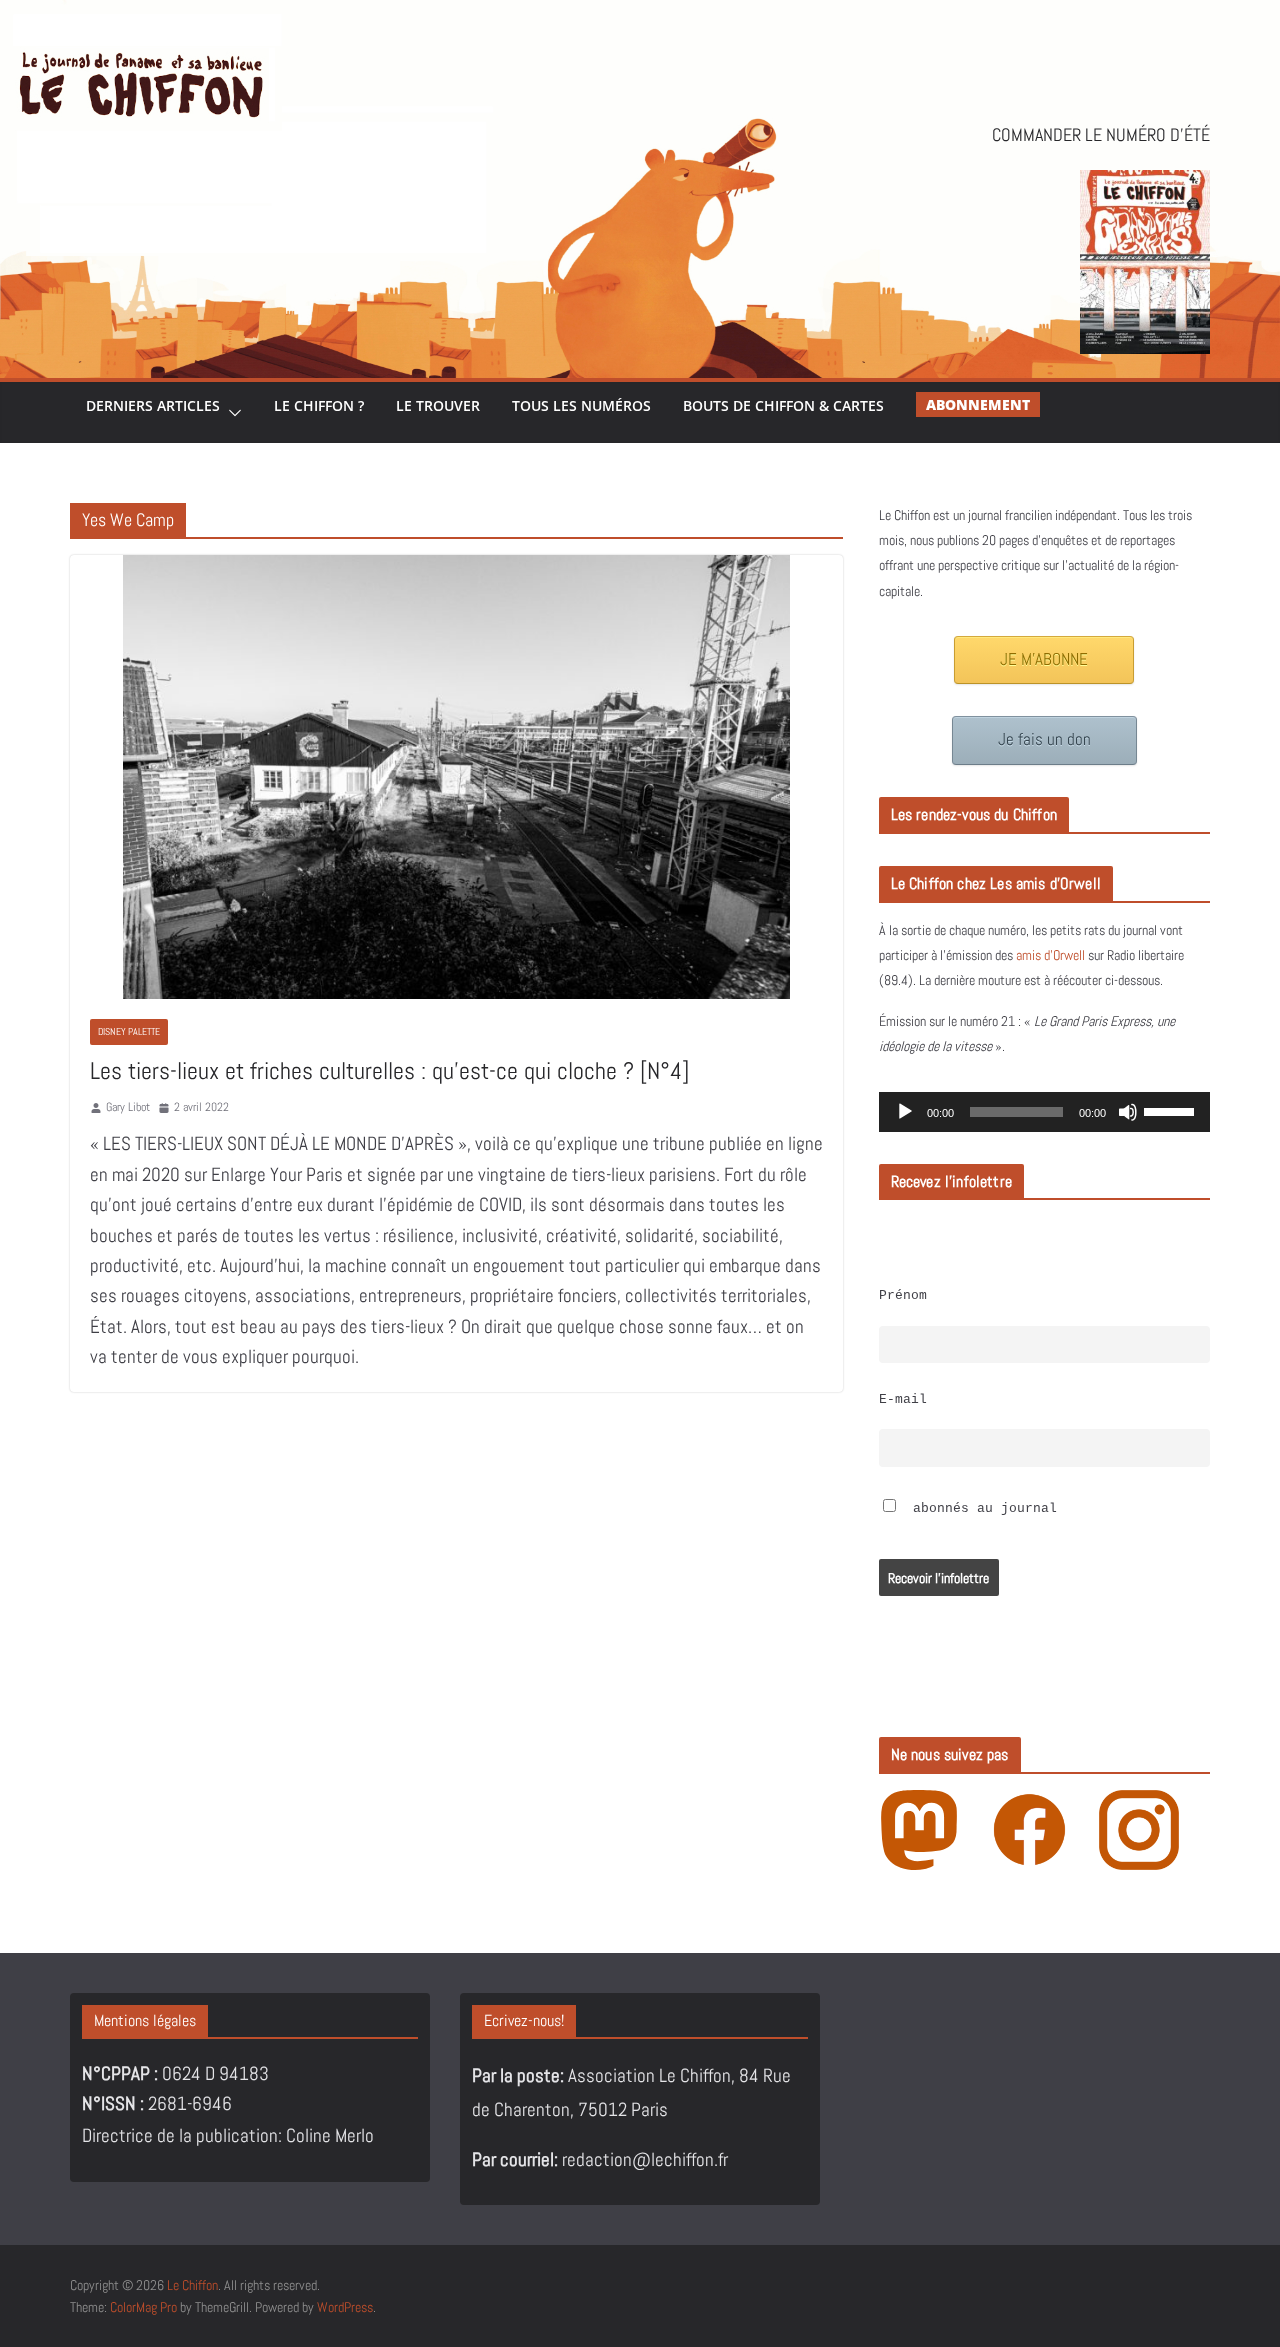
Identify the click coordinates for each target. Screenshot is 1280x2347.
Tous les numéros (581, 405)
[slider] (1172, 1110)
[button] (231, 412)
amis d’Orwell (1050, 955)
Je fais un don (1044, 739)
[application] (1044, 1112)
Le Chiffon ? (319, 405)
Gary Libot (128, 1107)
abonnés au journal (981, 1509)
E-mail (903, 1400)
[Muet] (1128, 1112)
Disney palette (129, 1031)
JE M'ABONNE (1044, 659)
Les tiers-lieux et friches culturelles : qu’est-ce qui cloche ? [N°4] (389, 1070)
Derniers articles (153, 405)
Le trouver (438, 405)
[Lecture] (905, 1112)
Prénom (903, 1296)
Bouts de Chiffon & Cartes (783, 405)
